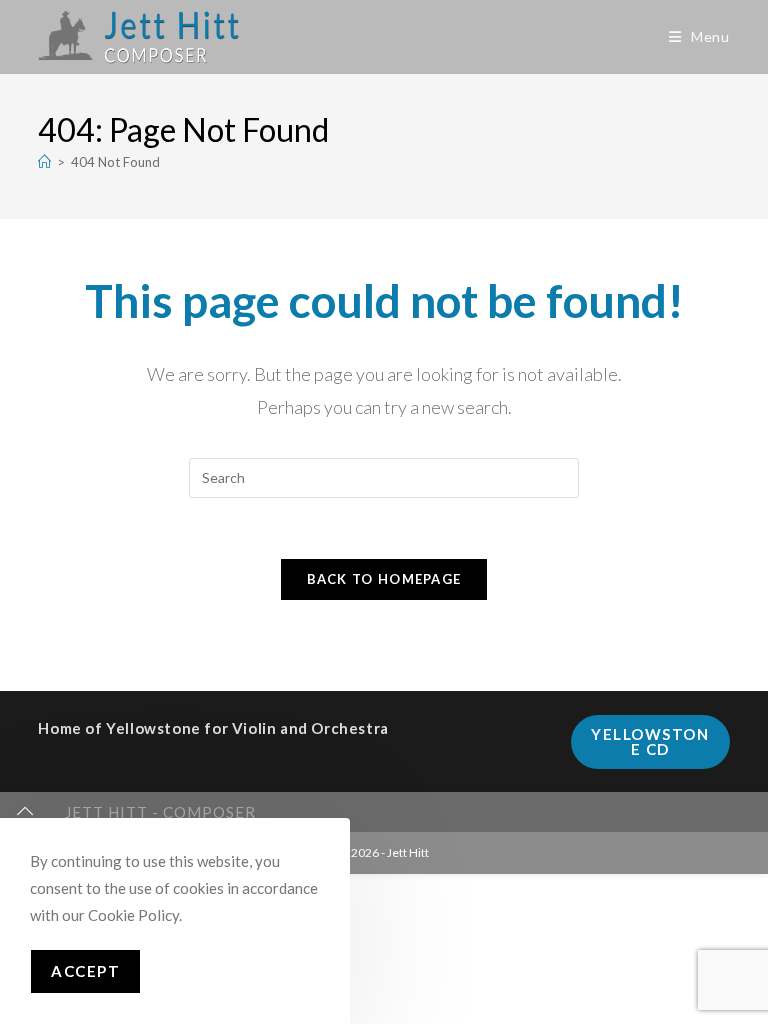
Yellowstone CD (650, 741)
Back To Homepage (384, 579)
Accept (85, 971)
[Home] (44, 162)
